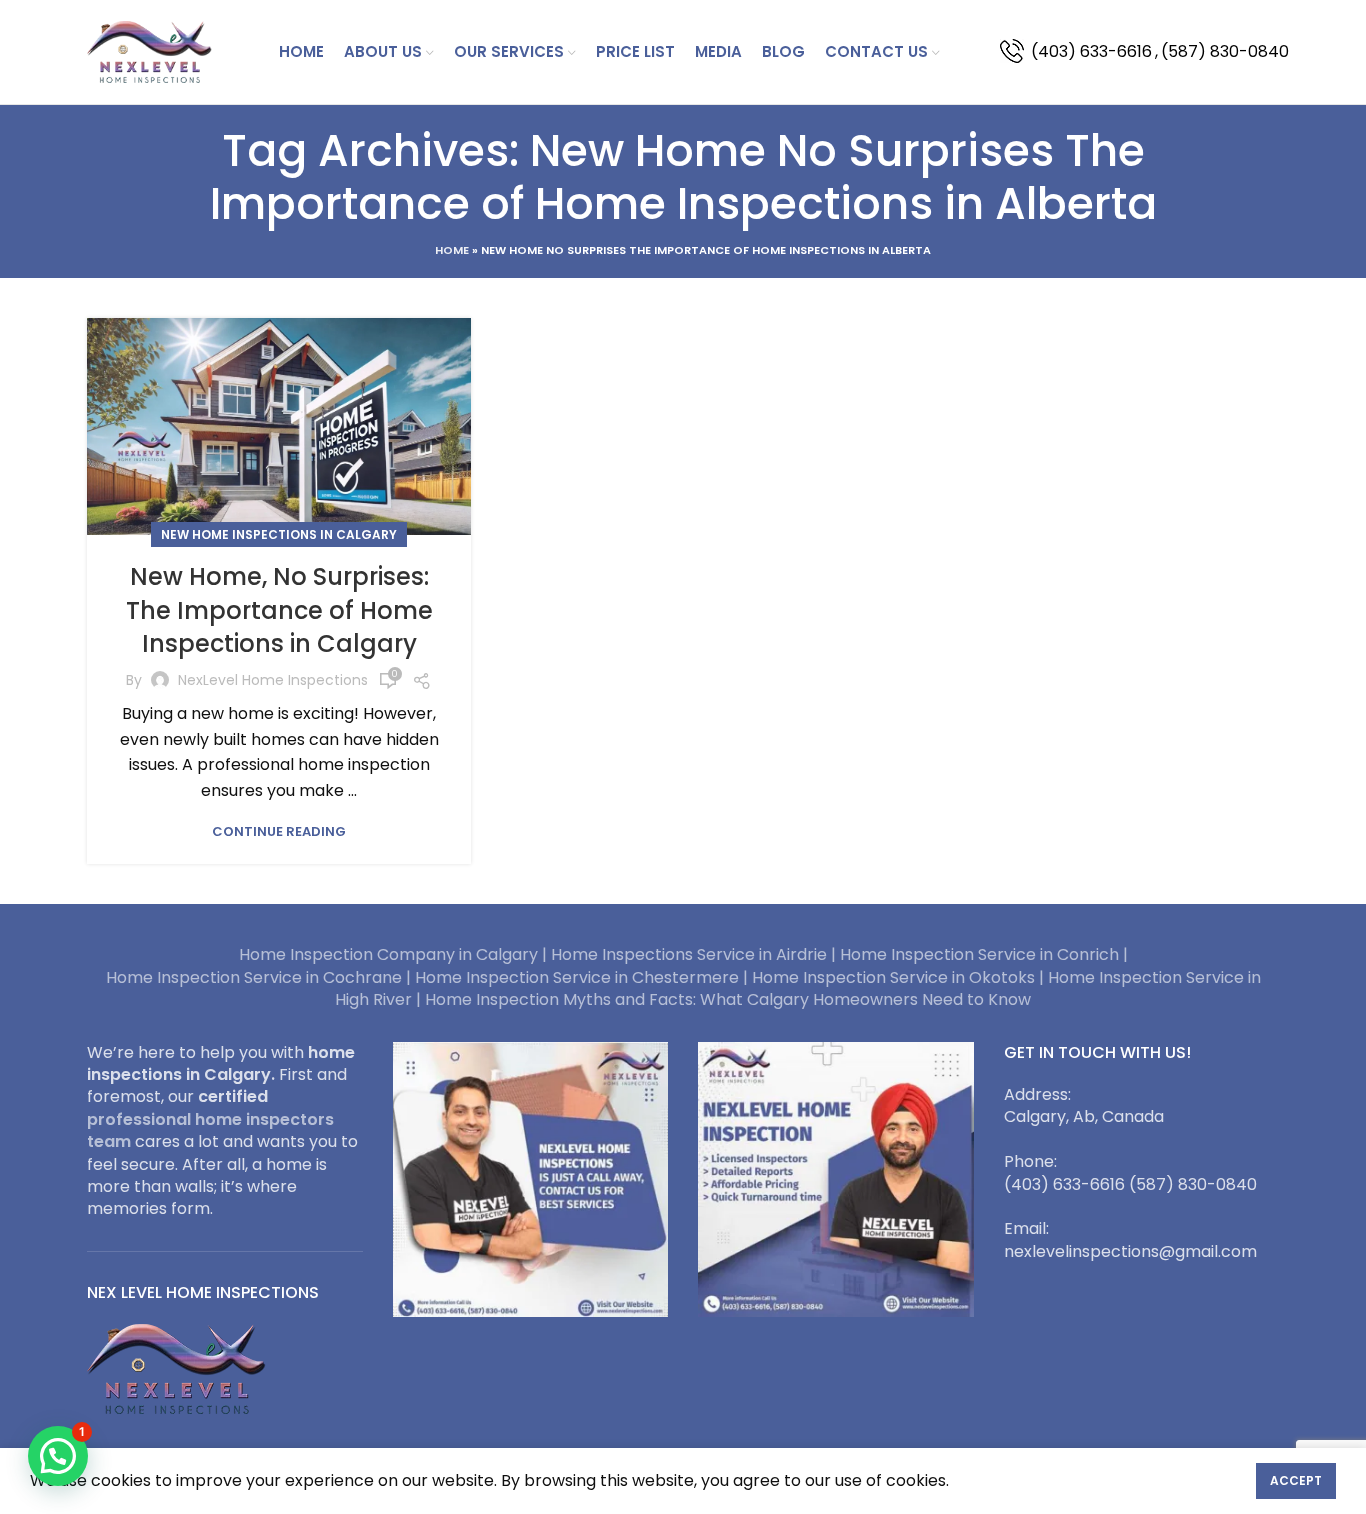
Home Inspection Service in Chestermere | (583, 977)
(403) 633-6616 (1091, 51)
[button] (58, 1456)
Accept (1296, 1480)
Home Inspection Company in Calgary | (395, 954)
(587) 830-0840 (1225, 51)
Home (452, 250)
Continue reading (279, 831)
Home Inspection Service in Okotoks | (900, 977)
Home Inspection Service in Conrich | (984, 954)
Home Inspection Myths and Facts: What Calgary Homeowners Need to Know (728, 999)
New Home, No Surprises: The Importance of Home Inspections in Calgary (279, 610)
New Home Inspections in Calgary (279, 534)
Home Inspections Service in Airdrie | (695, 954)
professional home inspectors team (210, 1130)
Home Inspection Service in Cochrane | (260, 977)
